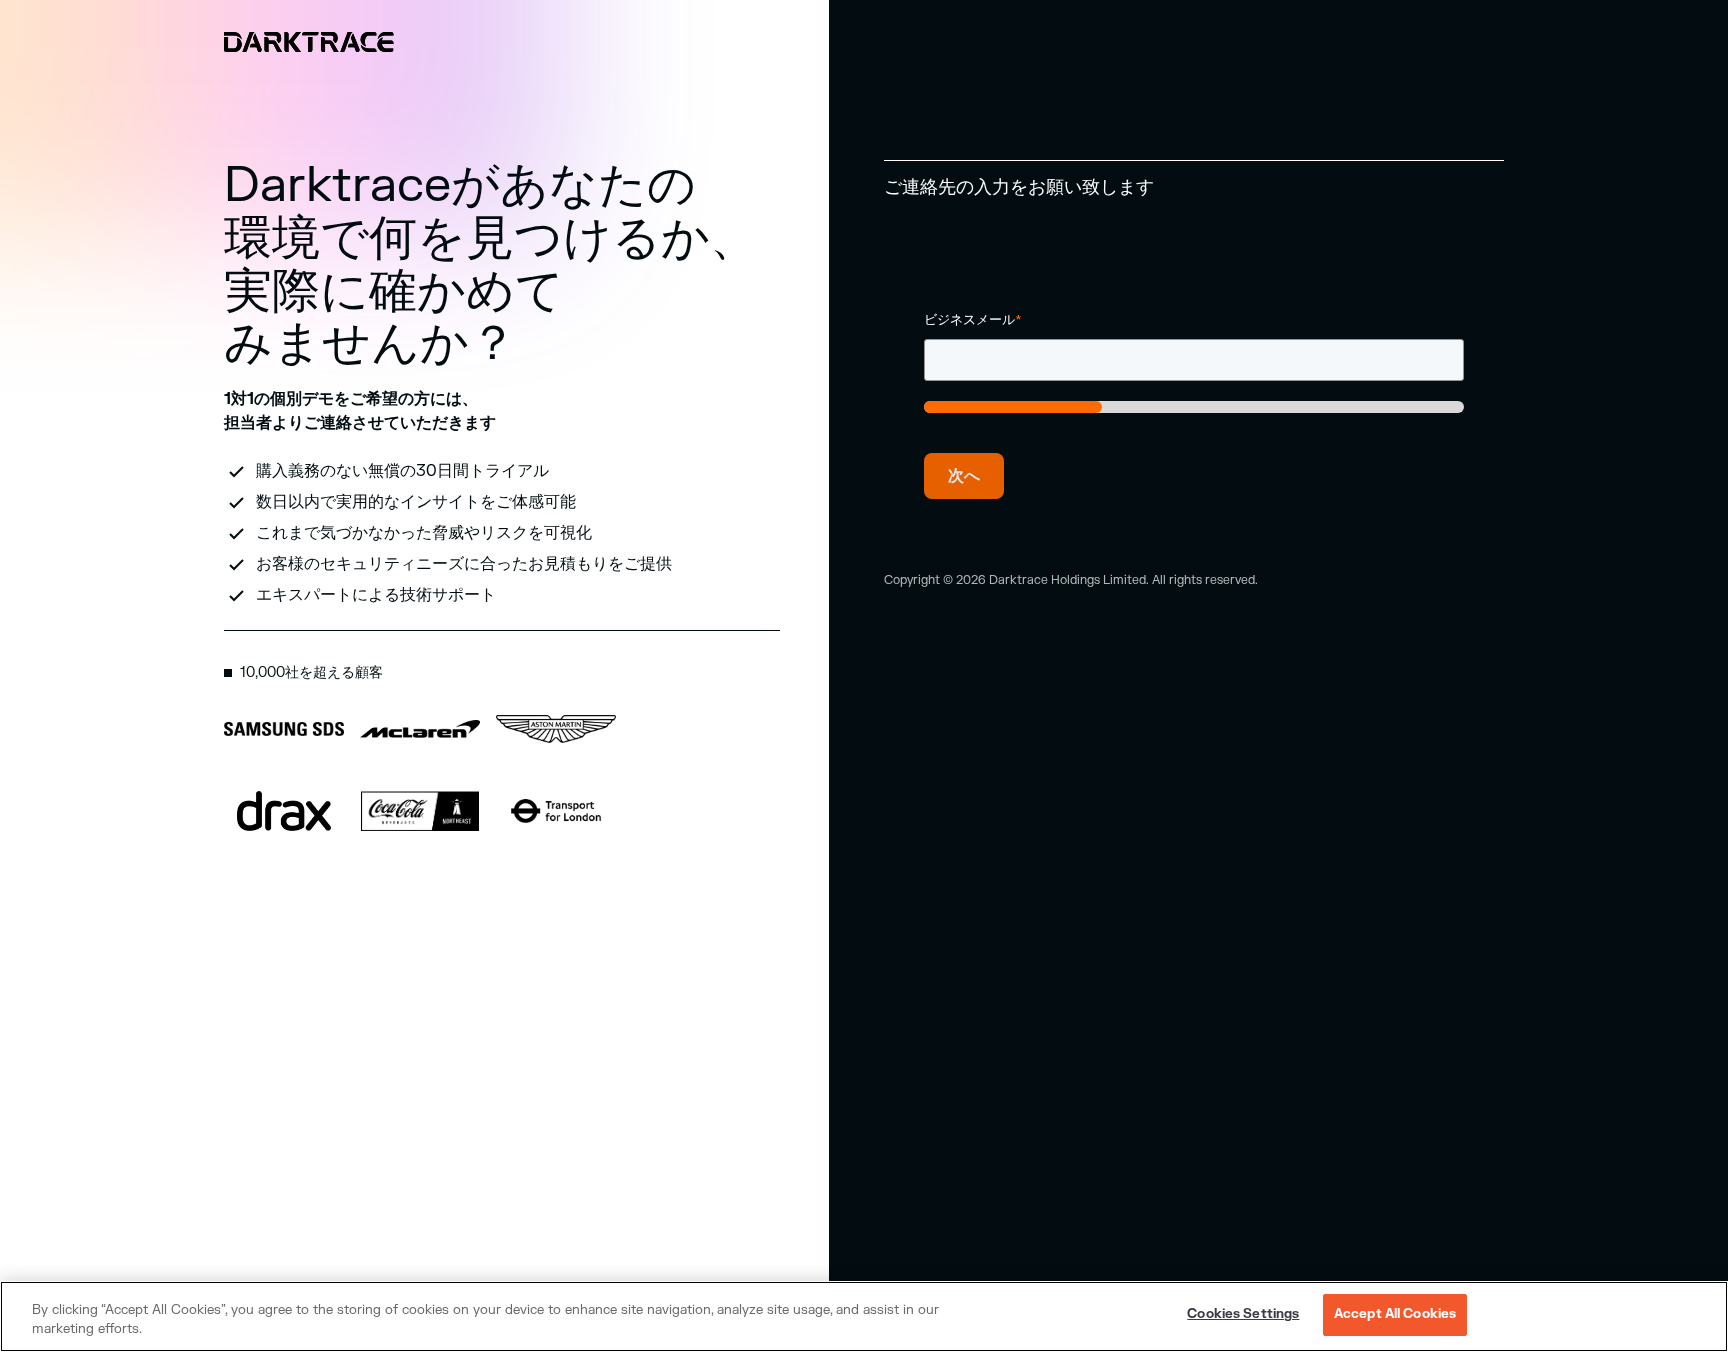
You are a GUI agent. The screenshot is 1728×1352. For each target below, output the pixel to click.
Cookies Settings (1243, 1314)
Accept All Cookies (1395, 1314)
